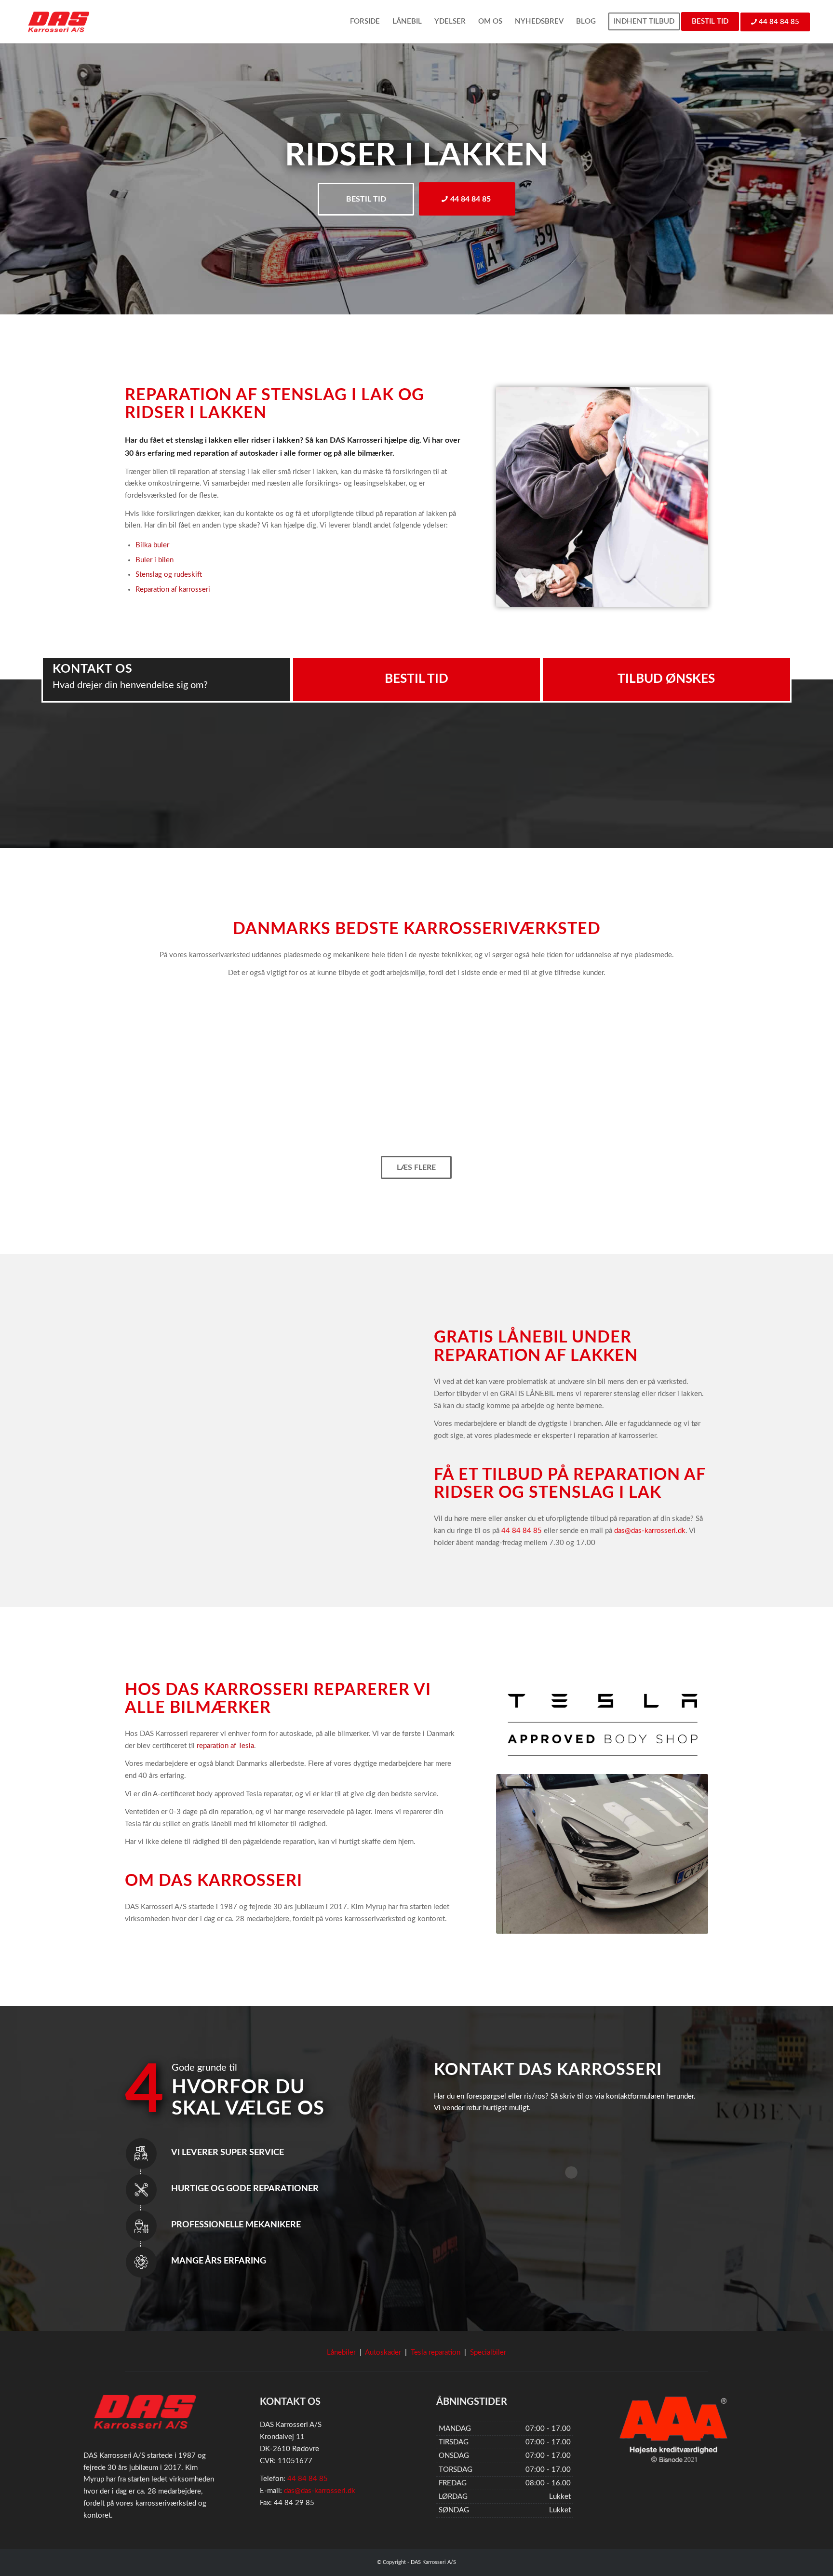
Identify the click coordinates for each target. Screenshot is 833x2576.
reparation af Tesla (225, 1746)
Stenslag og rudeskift (169, 575)
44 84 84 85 (522, 1531)
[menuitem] (365, 22)
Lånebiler (341, 2352)
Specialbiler (488, 2352)
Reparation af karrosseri (173, 590)
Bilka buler (152, 545)
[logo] (59, 22)
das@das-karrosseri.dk (650, 1531)
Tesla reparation (436, 2352)
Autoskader (383, 2352)
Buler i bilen (155, 560)
